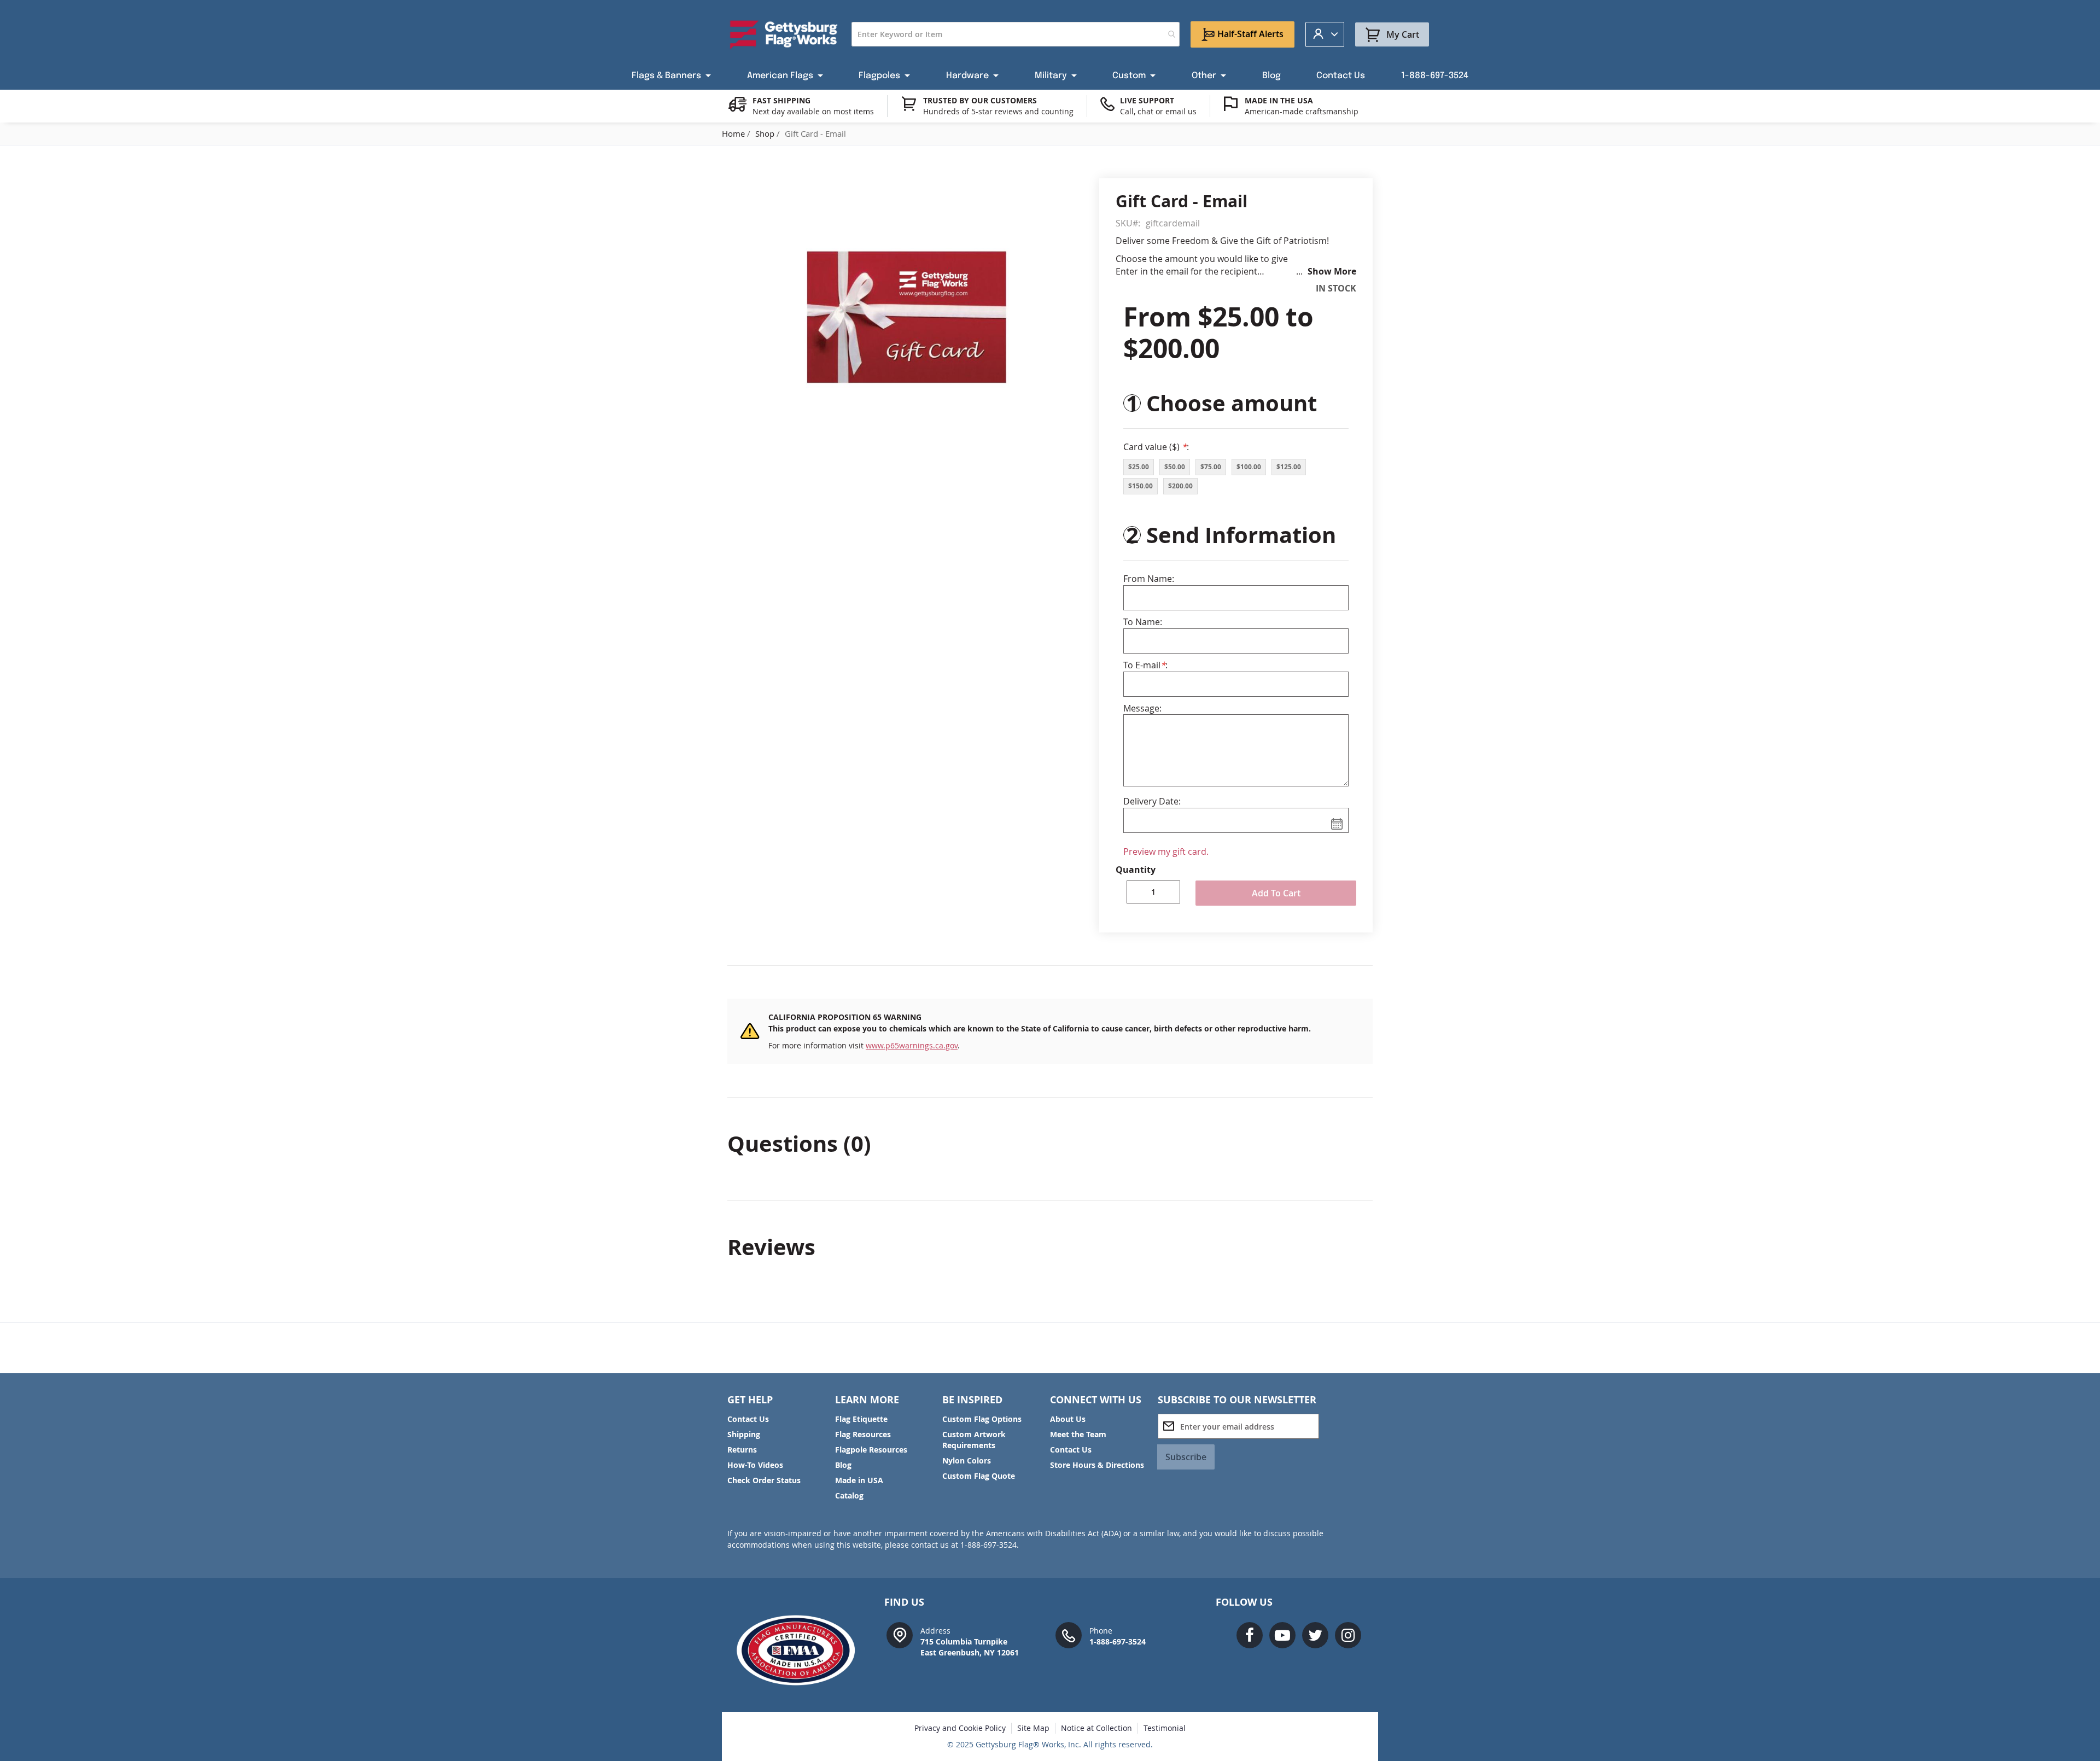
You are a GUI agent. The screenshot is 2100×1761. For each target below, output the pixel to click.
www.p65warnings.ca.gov (912, 1045)
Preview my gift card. (1166, 852)
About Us (1068, 1419)
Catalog (849, 1495)
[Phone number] (1069, 1634)
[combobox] (1016, 34)
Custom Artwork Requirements (974, 1440)
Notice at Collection (1096, 1728)
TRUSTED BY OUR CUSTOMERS (980, 100)
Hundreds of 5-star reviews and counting (998, 111)
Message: (1142, 708)
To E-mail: (1145, 665)
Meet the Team (1078, 1434)
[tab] (1050, 1144)
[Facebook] (1250, 1635)
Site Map (1033, 1728)
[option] (1139, 467)
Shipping (744, 1434)
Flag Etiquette (861, 1419)
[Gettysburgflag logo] (801, 1650)
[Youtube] (1282, 1635)
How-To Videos (755, 1465)
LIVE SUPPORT (1147, 100)
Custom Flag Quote (979, 1476)
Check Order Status (764, 1480)
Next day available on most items (813, 111)
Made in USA (859, 1480)
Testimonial (1165, 1728)
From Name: (1149, 579)
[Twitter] (1315, 1635)
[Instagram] (1348, 1635)
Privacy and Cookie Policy (960, 1728)
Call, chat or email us (1158, 111)
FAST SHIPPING (781, 100)
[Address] (900, 1634)
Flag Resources (863, 1434)
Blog (843, 1465)
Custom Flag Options (982, 1419)
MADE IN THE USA (1279, 100)
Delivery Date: (1152, 801)
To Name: (1143, 622)
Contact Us (748, 1419)
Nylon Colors (967, 1460)
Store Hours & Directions (1097, 1465)
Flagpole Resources (871, 1450)
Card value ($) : (1156, 447)
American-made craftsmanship (1302, 111)
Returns (742, 1450)
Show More (1332, 271)
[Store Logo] (784, 34)
